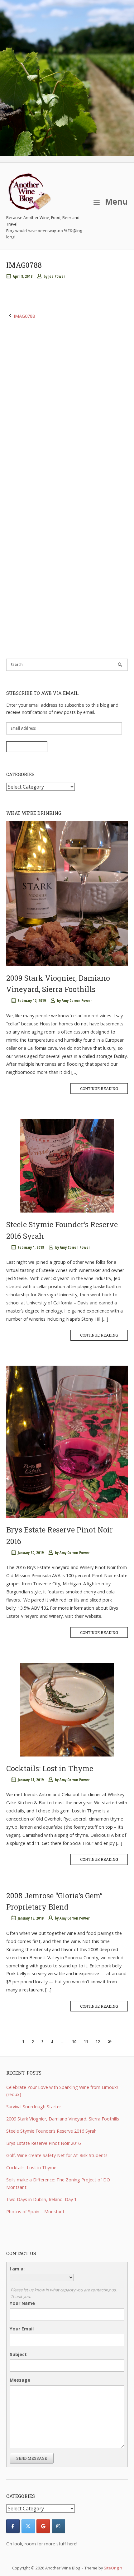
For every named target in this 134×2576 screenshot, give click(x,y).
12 (98, 2042)
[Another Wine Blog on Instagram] (58, 2526)
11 (86, 2042)
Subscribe (27, 747)
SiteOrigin (113, 2568)
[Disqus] (67, 404)
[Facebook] (13, 2526)
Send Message (32, 2458)
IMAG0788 (24, 316)
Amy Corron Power (77, 1001)
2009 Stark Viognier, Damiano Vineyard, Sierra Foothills (63, 2119)
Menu (115, 201)
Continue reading (99, 1089)
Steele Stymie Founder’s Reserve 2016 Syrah (51, 2131)
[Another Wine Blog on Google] (43, 2526)
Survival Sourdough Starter (34, 2107)
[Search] (120, 664)
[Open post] (67, 893)
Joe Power (57, 276)
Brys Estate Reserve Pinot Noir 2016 (43, 2143)
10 (74, 2042)
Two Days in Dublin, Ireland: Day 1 (41, 2199)
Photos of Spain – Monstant (35, 2212)
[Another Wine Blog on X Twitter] (28, 2526)
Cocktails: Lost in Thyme (50, 1768)
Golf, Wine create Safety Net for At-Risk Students (57, 2155)
